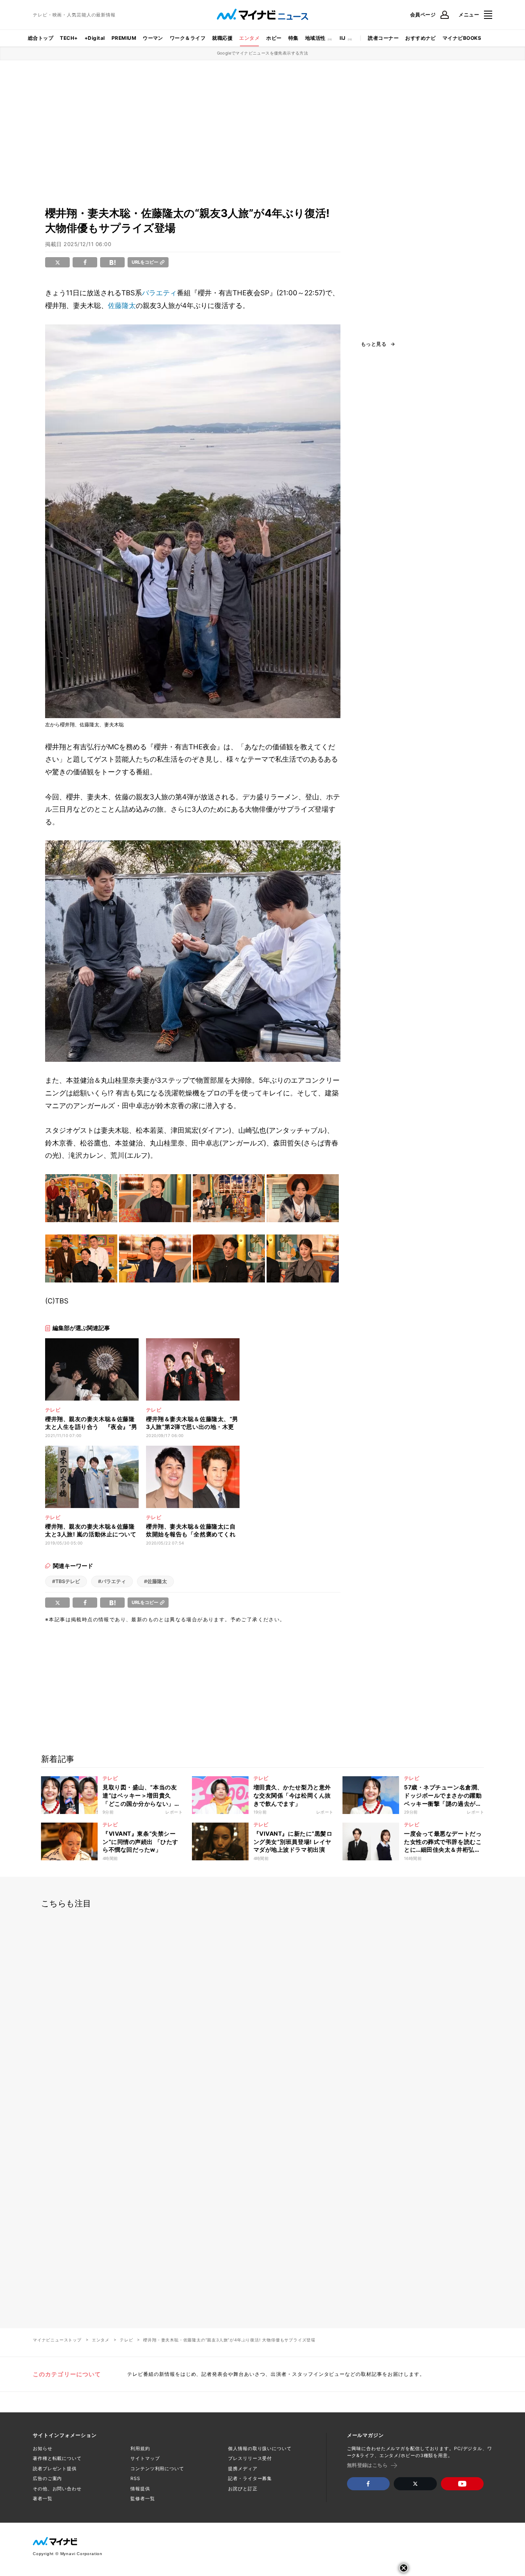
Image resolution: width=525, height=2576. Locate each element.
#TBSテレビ (66, 1581)
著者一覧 (43, 2498)
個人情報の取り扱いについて (260, 2448)
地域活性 (315, 38)
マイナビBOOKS (462, 38)
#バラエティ (112, 1581)
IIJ (342, 38)
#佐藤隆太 (155, 1581)
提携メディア (243, 2469)
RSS (135, 2478)
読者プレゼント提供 (55, 2469)
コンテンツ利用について (157, 2469)
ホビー (274, 38)
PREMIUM (124, 38)
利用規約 (140, 2448)
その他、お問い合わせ (57, 2489)
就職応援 (222, 38)
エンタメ (249, 38)
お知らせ (43, 2448)
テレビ (126, 2340)
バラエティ (159, 293)
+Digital (95, 38)
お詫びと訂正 (243, 2489)
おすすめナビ (421, 38)
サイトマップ (145, 2458)
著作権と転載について (57, 2458)
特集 (293, 38)
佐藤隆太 (122, 306)
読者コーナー (383, 38)
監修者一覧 (143, 2498)
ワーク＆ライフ (188, 38)
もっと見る (374, 344)
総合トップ (41, 38)
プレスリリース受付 (250, 2458)
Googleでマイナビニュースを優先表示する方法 (263, 53)
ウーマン (153, 38)
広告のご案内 (47, 2478)
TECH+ (69, 38)
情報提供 (140, 2489)
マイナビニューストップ (57, 2340)
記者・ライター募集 (250, 2478)
